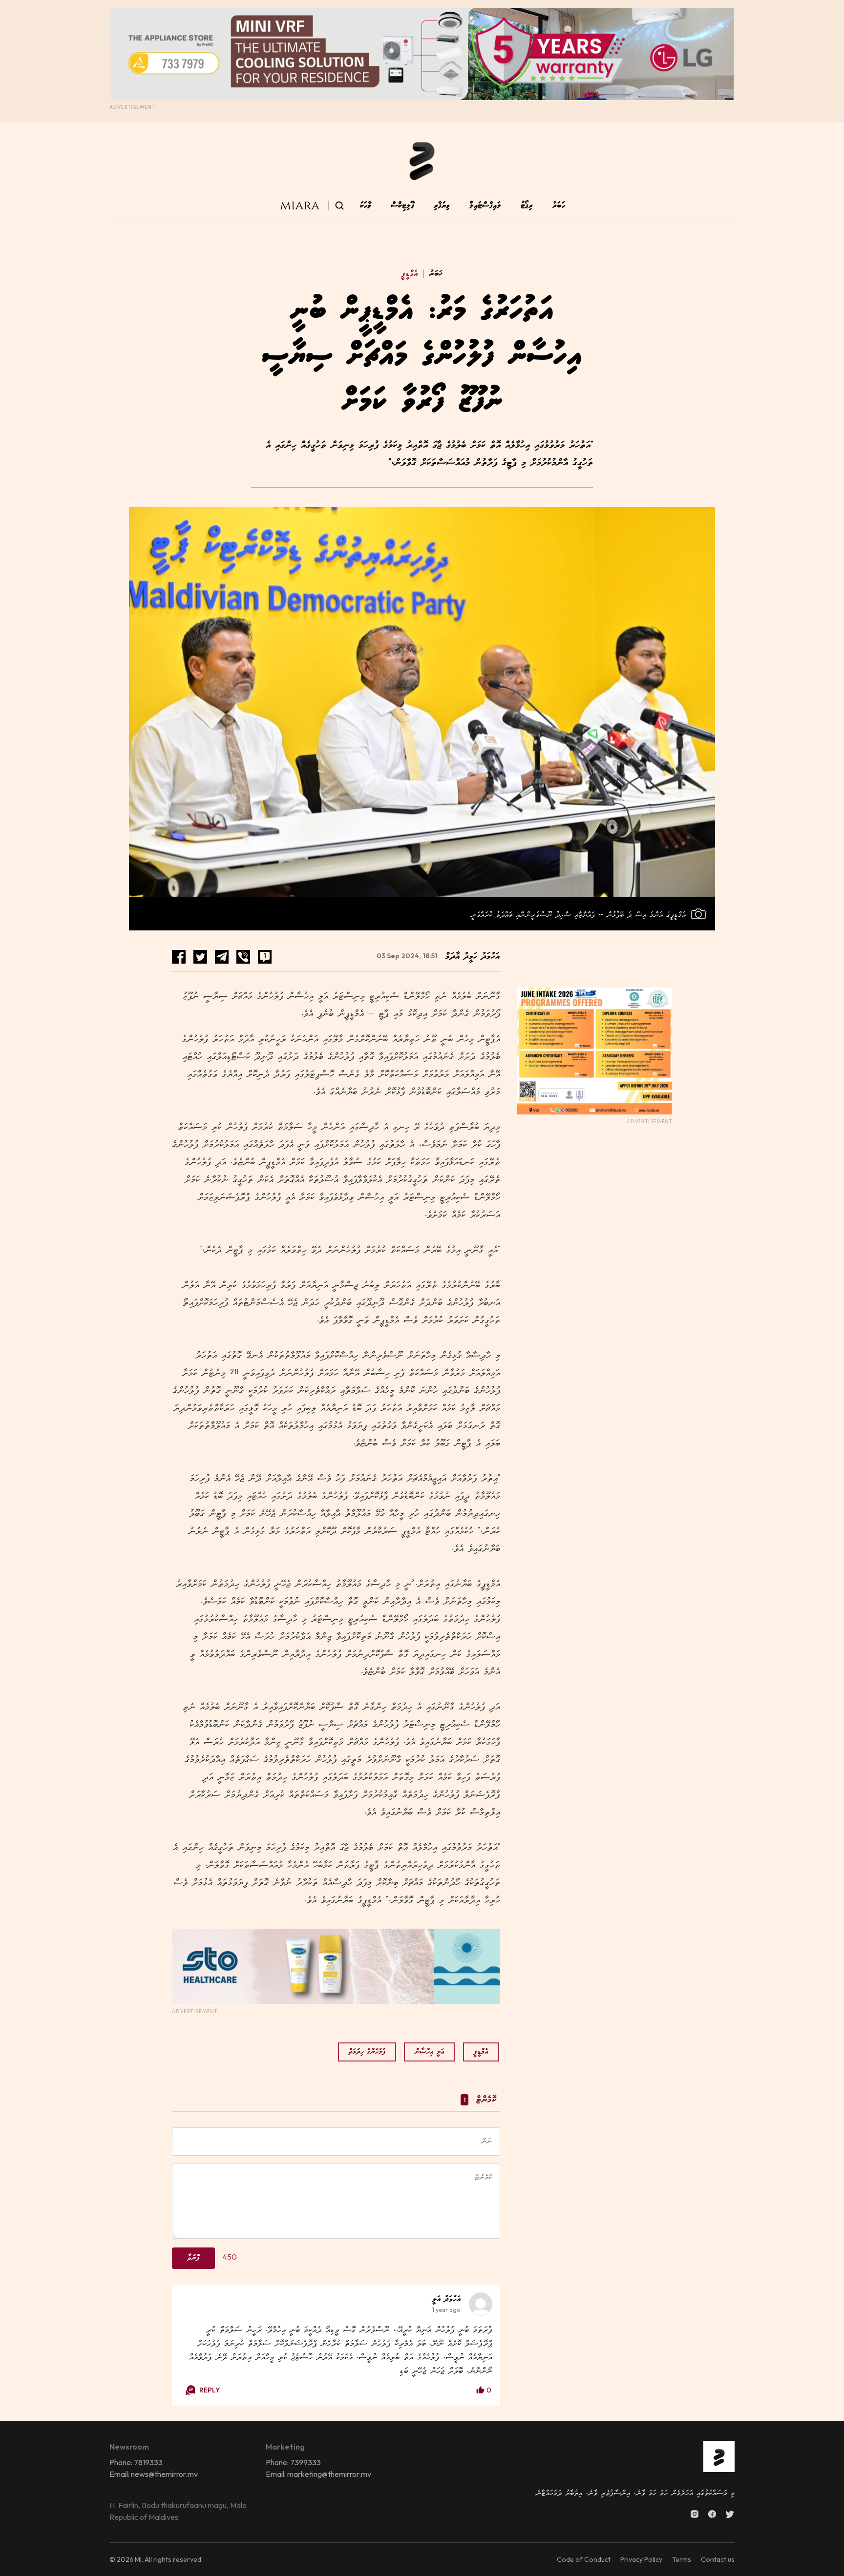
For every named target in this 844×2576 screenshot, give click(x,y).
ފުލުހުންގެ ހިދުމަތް (367, 2052)
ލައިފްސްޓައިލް (485, 206)
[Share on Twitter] (200, 957)
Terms (682, 2559)
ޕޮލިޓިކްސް (402, 206)
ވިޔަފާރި (442, 206)
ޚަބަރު (433, 274)
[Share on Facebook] (179, 957)
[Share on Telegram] (222, 957)
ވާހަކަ (366, 206)
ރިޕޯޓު (527, 206)
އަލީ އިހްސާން (430, 2052)
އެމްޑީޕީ (410, 274)
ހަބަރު (559, 206)
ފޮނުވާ (193, 2258)
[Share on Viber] (243, 957)
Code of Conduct (584, 2559)
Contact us (718, 2559)
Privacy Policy (641, 2559)
